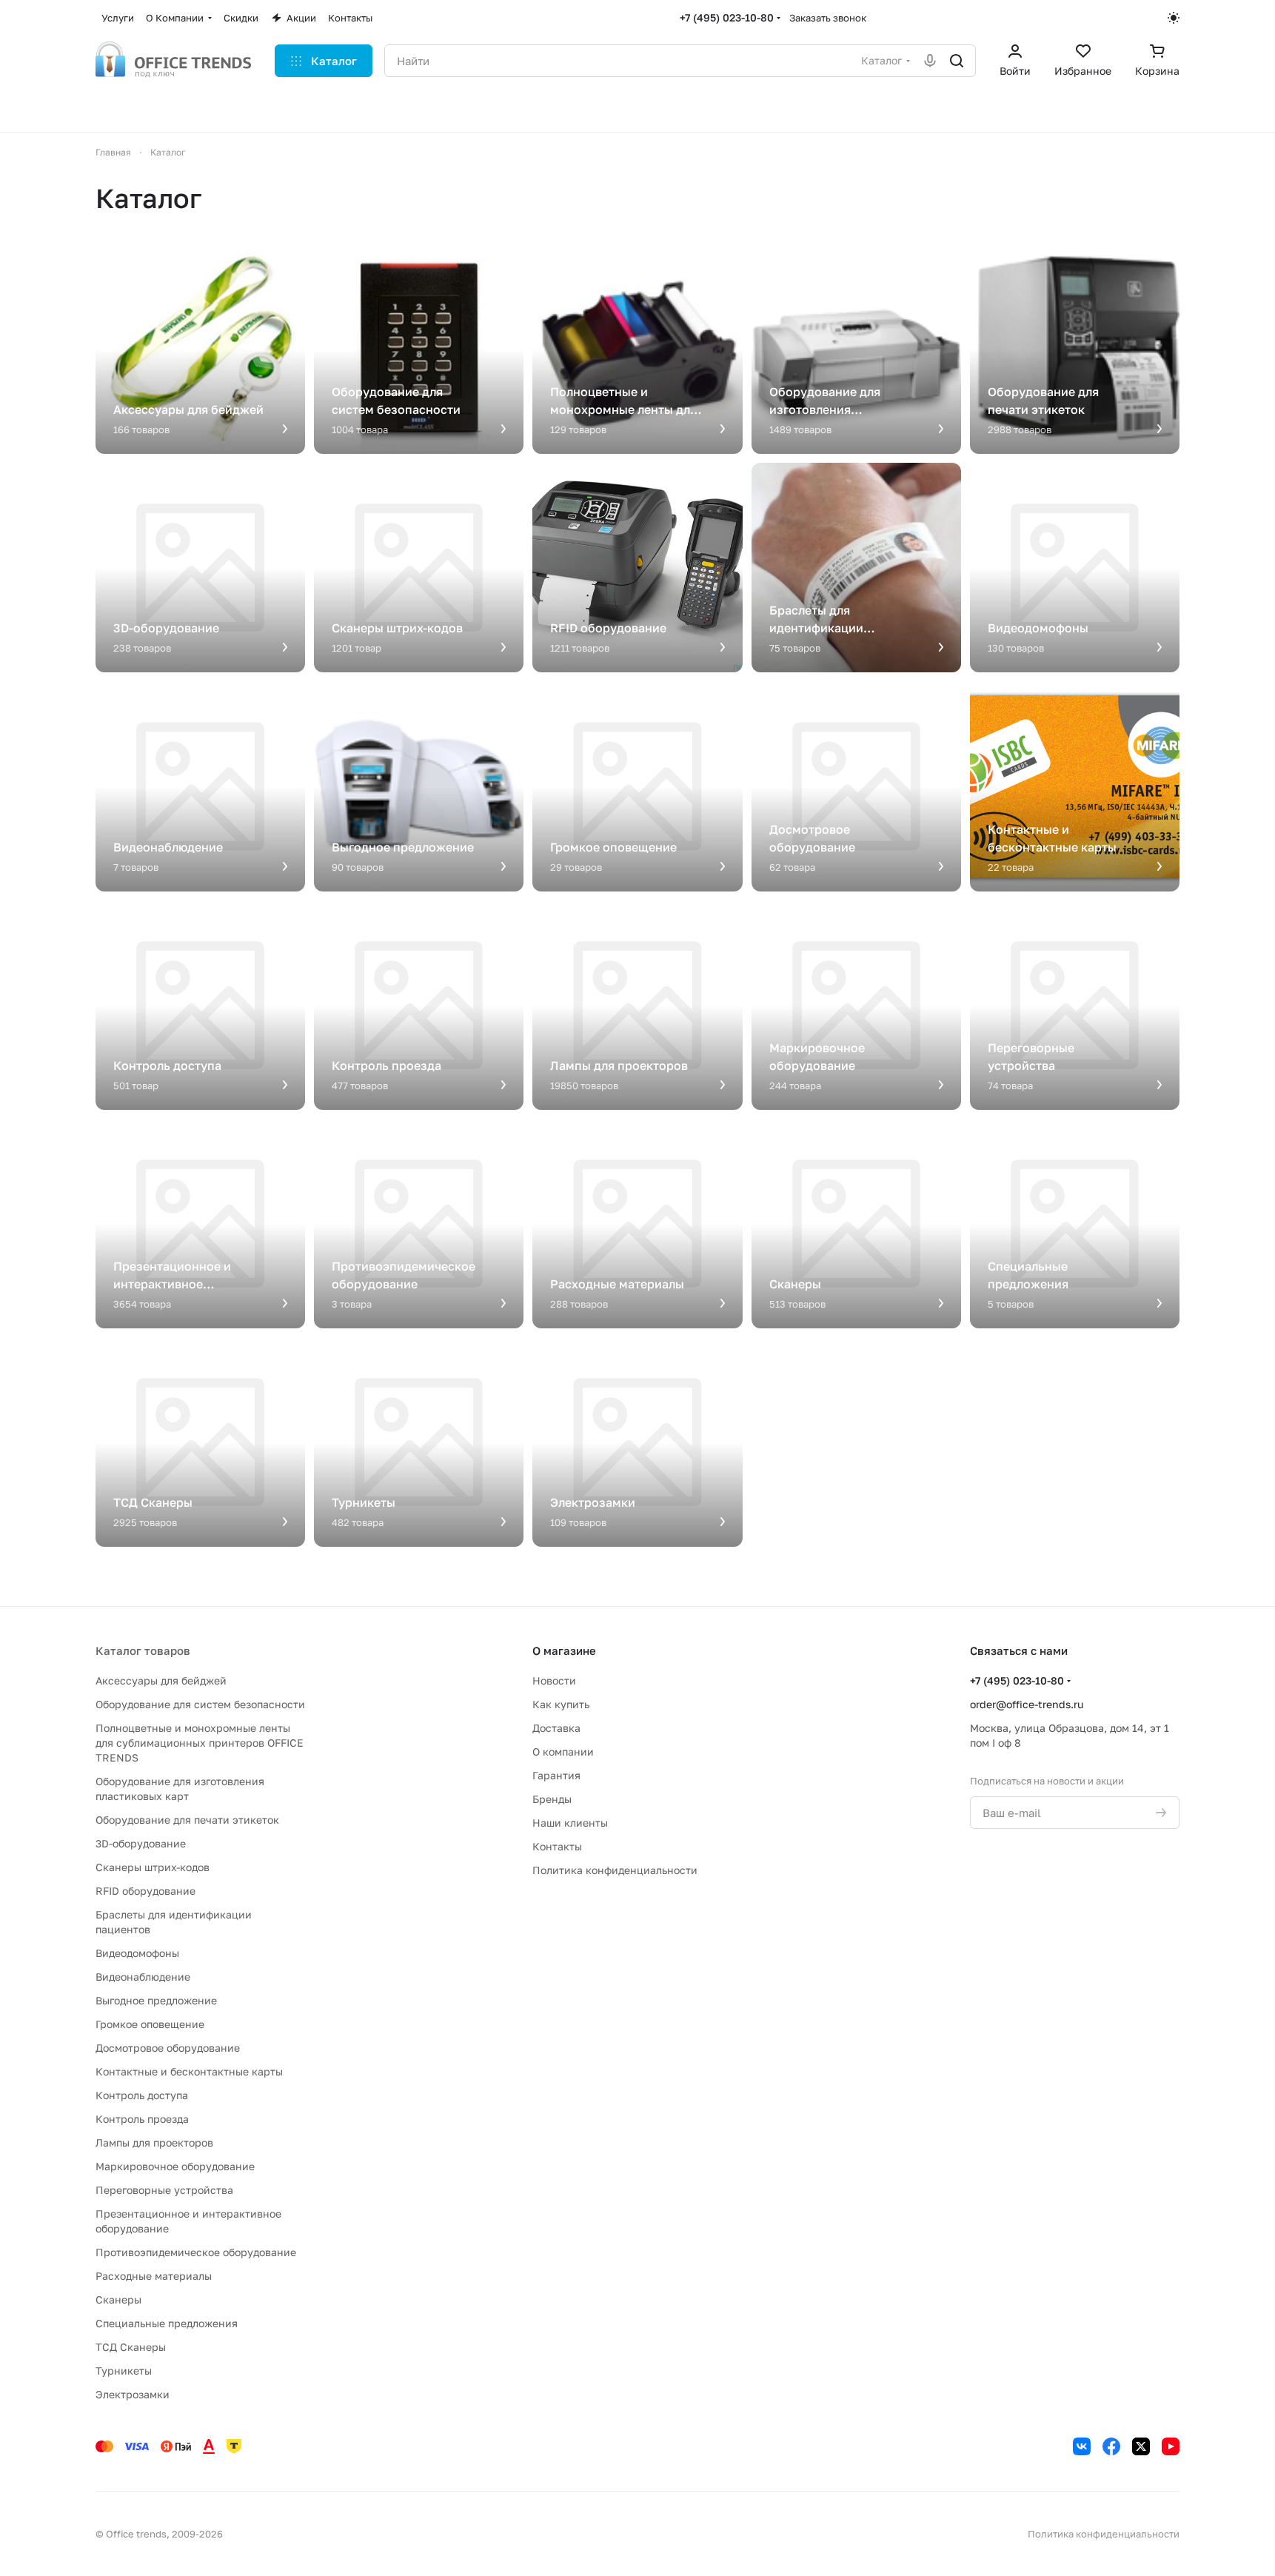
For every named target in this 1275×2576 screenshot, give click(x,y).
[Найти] (957, 61)
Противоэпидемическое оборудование (196, 2252)
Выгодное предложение (156, 2000)
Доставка (556, 1728)
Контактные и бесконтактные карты (189, 2071)
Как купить (561, 1704)
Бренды (552, 1799)
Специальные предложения (167, 2323)
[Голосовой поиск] (930, 61)
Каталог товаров (143, 1650)
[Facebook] (1111, 2446)
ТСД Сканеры (131, 2347)
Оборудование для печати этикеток (187, 1820)
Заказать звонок (828, 18)
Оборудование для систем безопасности (200, 1704)
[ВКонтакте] (1082, 2446)
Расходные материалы (154, 2276)
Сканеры (118, 2299)
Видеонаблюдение (143, 1977)
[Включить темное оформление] (1174, 18)
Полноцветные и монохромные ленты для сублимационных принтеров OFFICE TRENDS (200, 1743)
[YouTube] (1171, 2446)
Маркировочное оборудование (175, 2166)
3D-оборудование (141, 1843)
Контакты (557, 1846)
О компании (563, 1752)
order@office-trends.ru (1027, 1704)
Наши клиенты (570, 1823)
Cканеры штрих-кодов (153, 1867)
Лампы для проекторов (154, 2142)
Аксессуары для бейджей (161, 1680)
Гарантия (556, 1775)
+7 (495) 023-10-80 (727, 17)
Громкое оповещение (150, 2024)
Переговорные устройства (164, 2190)
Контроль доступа (142, 2095)
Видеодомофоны (137, 1953)
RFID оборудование (145, 1891)
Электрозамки (133, 2394)
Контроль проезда (142, 2119)
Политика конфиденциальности (615, 1870)
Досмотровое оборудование (168, 2048)
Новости (554, 1680)
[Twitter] (1141, 2446)
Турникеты (124, 2371)
